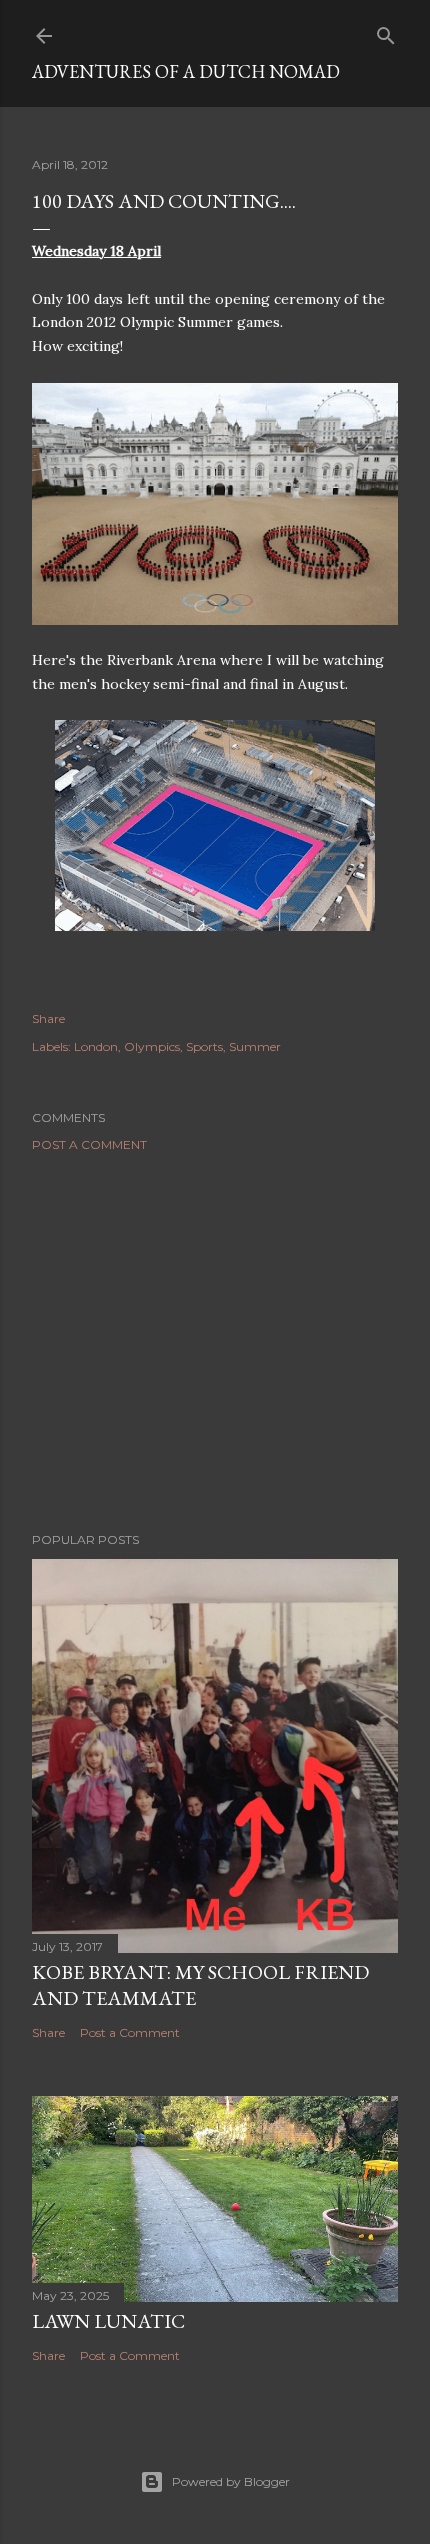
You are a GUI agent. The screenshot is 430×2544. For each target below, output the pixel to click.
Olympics (152, 1046)
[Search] (386, 31)
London (96, 1046)
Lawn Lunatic (108, 2321)
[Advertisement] (215, 1342)
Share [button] (48, 1018)
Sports (204, 1046)
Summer (255, 1046)
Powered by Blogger (231, 2481)
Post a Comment (89, 1144)
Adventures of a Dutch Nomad (186, 71)
